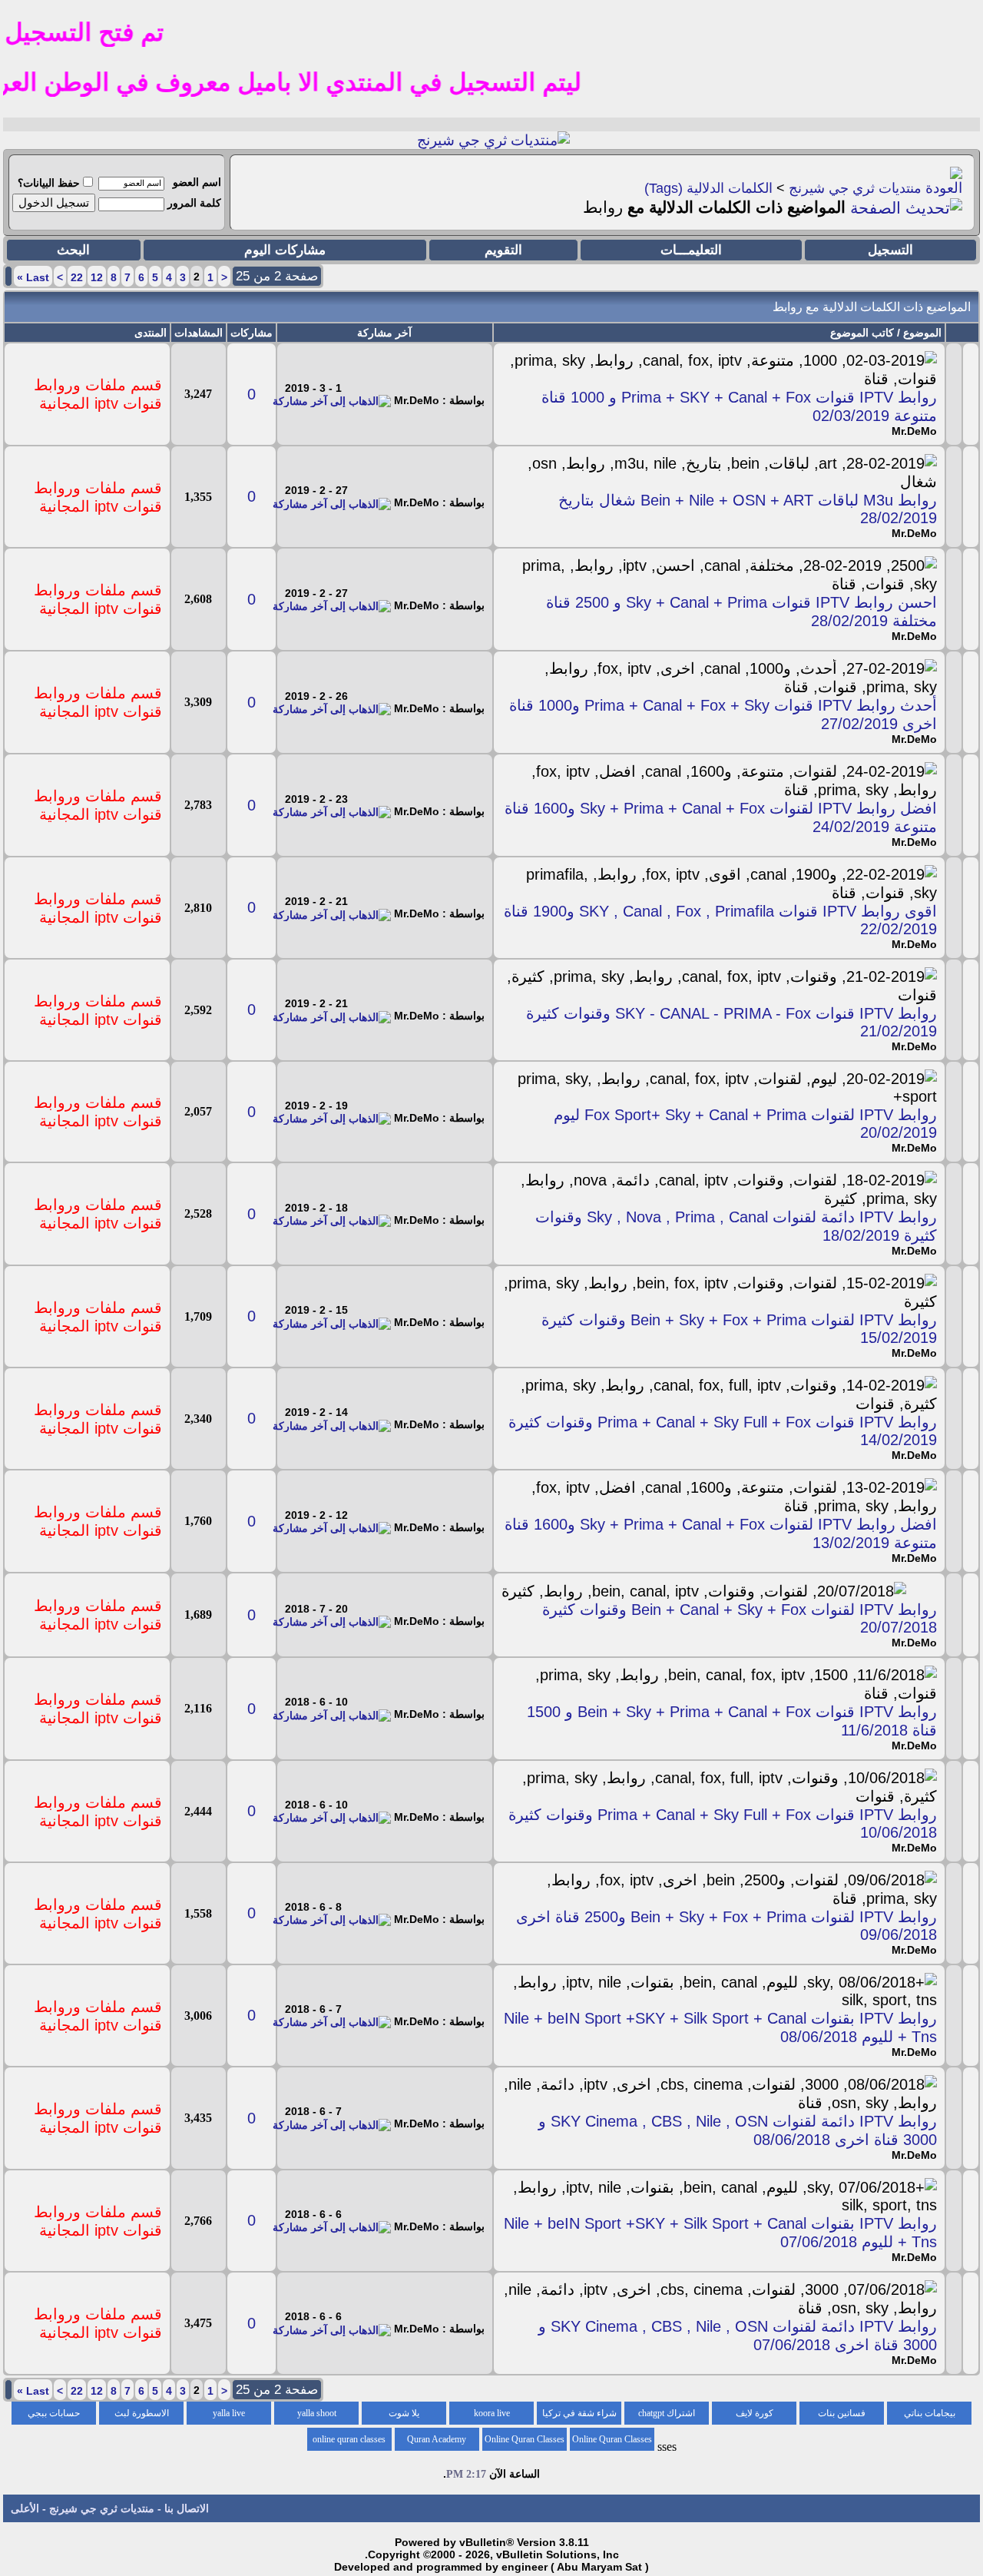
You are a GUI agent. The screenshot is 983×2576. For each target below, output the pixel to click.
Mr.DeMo (914, 431)
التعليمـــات (691, 250)
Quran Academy (437, 2439)
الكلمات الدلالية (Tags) (708, 188)
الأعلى (25, 2508)
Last (33, 277)
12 (97, 277)
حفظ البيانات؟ (49, 183)
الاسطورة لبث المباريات (142, 2416)
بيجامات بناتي (930, 2413)
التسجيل (890, 250)
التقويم (503, 250)
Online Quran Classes (525, 2439)
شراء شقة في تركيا (579, 2413)
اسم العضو (197, 182)
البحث (73, 250)
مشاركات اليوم (285, 250)
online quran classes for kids (349, 2442)
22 (77, 277)
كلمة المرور (194, 203)
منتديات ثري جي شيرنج (855, 188)
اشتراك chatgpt (667, 2413)
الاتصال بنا (187, 2508)
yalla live (229, 2413)
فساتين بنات (842, 2413)
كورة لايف (755, 2413)
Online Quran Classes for (612, 2442)
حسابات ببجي (54, 2413)
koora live (492, 2413)
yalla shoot (317, 2413)
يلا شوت (404, 2413)
